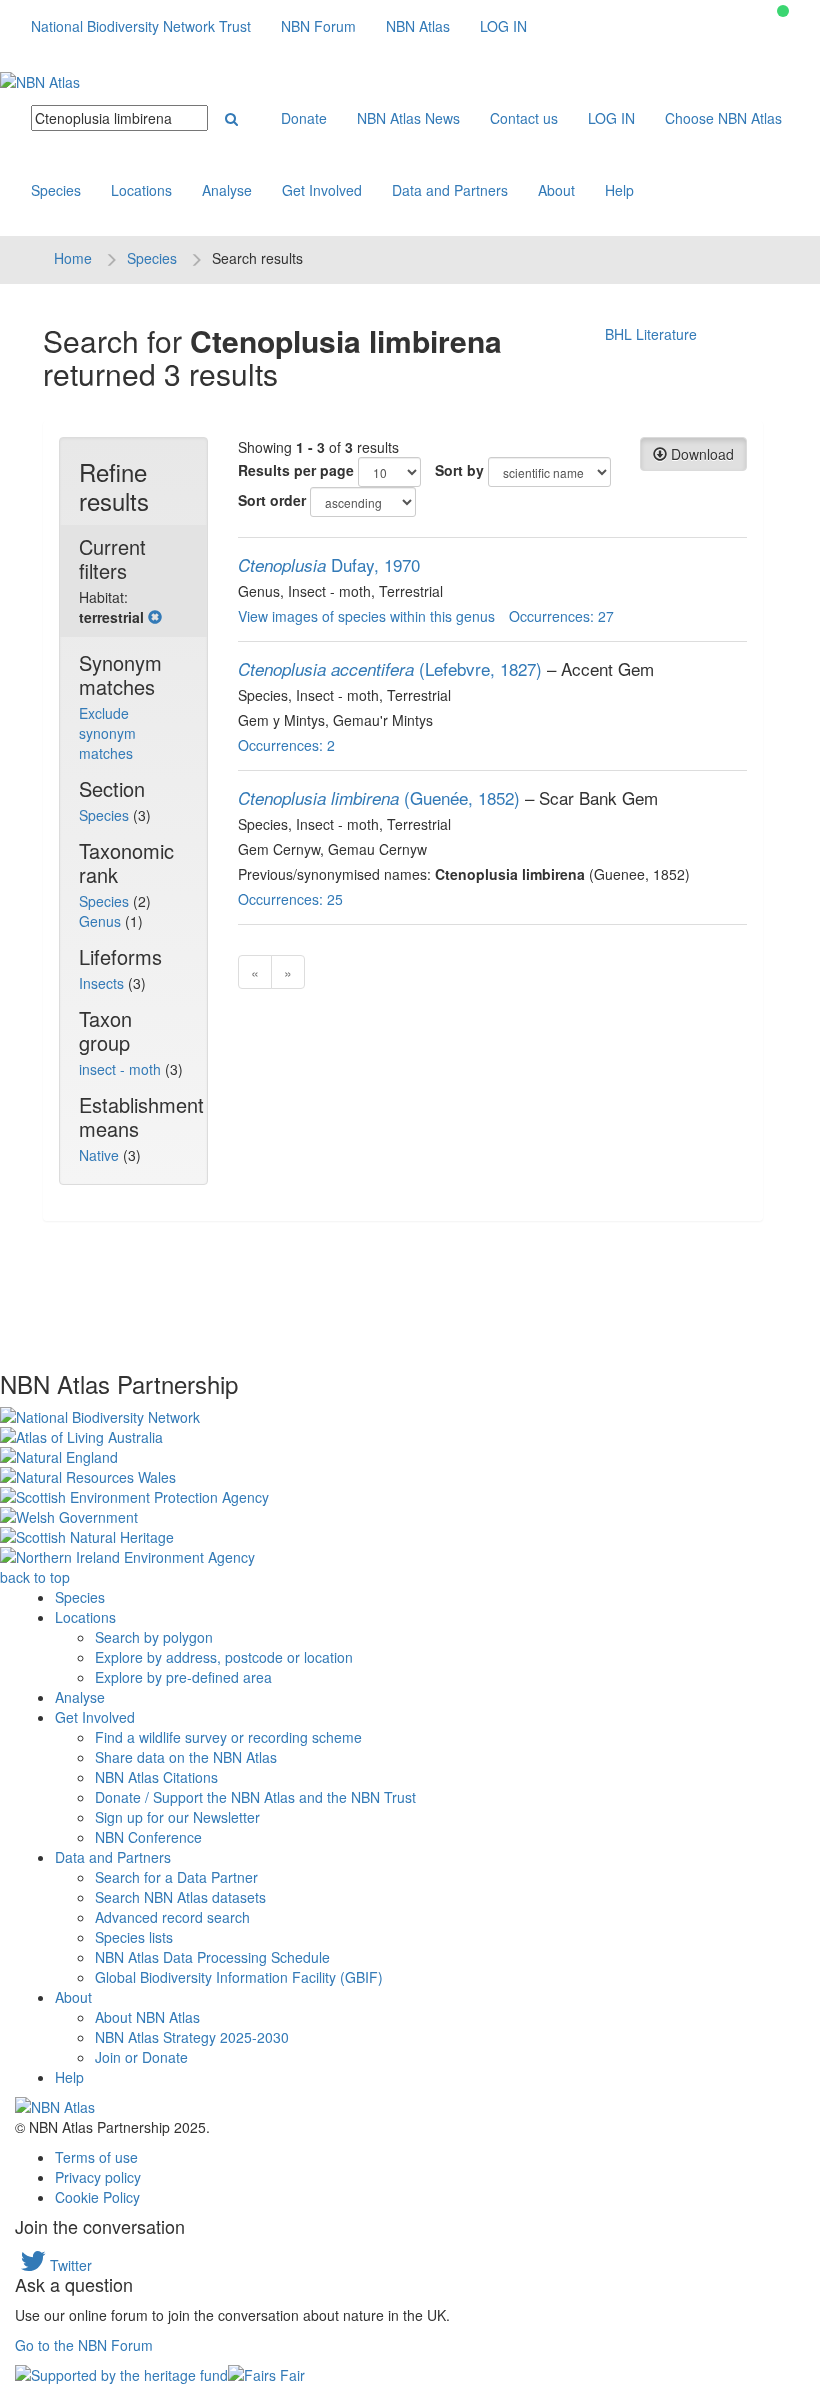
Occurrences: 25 (290, 899)
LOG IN (503, 26)
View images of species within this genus (366, 616)
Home (73, 258)
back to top (35, 1577)
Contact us (524, 118)
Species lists (134, 1937)
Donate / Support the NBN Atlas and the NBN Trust (255, 1797)
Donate (304, 118)
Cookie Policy (97, 2197)
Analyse (227, 190)
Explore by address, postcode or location (224, 1657)
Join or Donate (141, 2057)
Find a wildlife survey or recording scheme (228, 1737)
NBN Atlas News (408, 118)
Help (619, 190)
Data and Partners (450, 190)
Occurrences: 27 (561, 616)
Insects (103, 983)
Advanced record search (172, 1917)
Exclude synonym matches (107, 733)
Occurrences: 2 (286, 745)
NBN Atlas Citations (156, 1777)
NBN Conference (148, 1837)
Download (700, 454)
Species (56, 190)
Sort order (272, 500)
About (556, 190)
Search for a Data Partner (176, 1877)
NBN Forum (318, 26)
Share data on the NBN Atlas (186, 1757)
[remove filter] (155, 617)
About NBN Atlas (147, 2017)
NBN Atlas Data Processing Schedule (212, 1957)
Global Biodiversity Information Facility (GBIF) (239, 1977)
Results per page (296, 470)
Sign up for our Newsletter (177, 1817)
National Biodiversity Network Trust (141, 26)
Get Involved (322, 190)
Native (101, 1155)
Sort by (459, 470)
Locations (141, 190)
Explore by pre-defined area (183, 1677)
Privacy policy (98, 2177)
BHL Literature (651, 334)
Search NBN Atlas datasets (180, 1897)
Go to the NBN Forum (84, 2345)
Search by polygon (154, 1637)
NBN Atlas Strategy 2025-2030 (192, 2037)
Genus (102, 921)
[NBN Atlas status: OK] (783, 11)
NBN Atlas (418, 26)
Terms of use (96, 2157)
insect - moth (122, 1069)
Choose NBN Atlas (723, 118)
